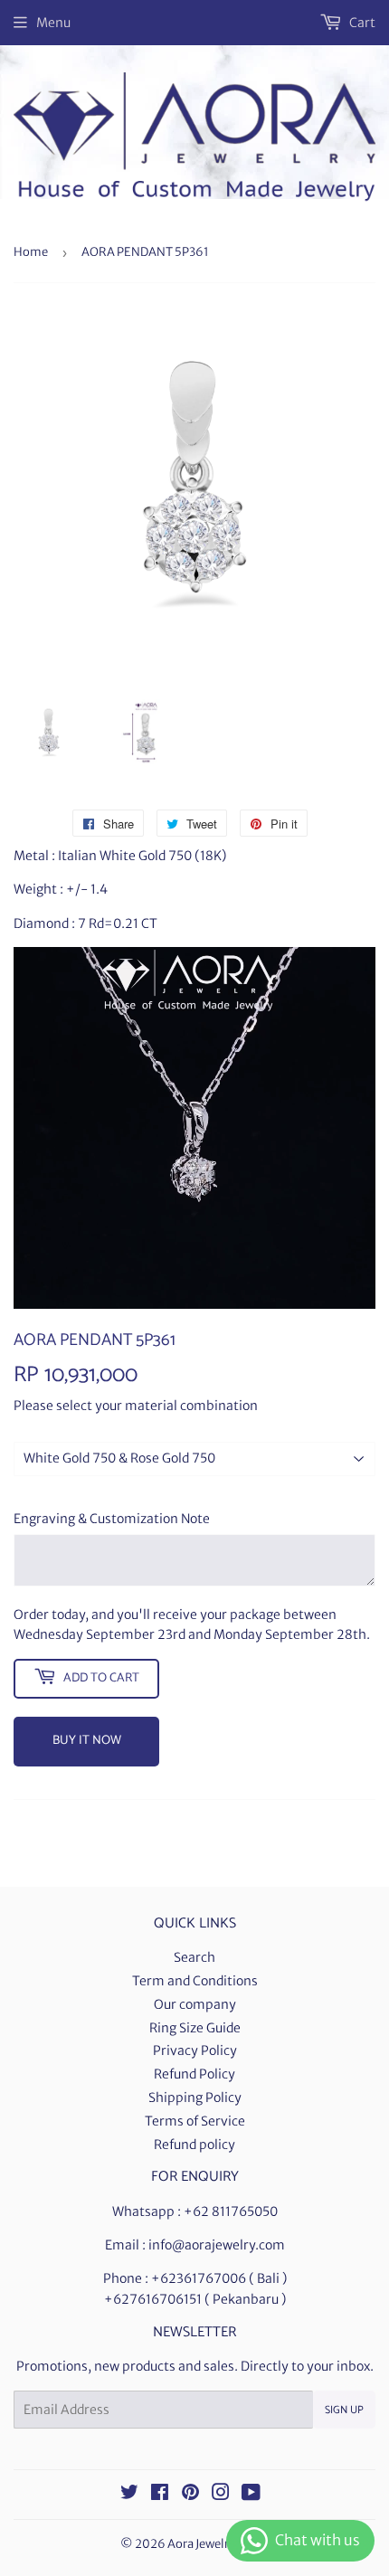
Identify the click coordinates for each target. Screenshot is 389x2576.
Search (194, 1957)
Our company (195, 2004)
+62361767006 (199, 2278)
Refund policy (194, 2145)
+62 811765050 (231, 2211)
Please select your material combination (136, 1406)
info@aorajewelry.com (217, 2245)
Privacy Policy (195, 2050)
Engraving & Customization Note (112, 1519)
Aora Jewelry (201, 2544)
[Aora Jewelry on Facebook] (160, 2495)
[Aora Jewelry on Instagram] (221, 2495)
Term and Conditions (195, 1981)
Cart (361, 23)
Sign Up (344, 2410)
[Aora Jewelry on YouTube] (251, 2495)
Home (31, 252)
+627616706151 (153, 2299)
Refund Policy (194, 2074)
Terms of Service (195, 2121)
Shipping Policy (195, 2098)
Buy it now (87, 1741)
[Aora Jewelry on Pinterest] (190, 2495)
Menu (53, 23)
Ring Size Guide (195, 2028)
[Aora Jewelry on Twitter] (129, 2495)
